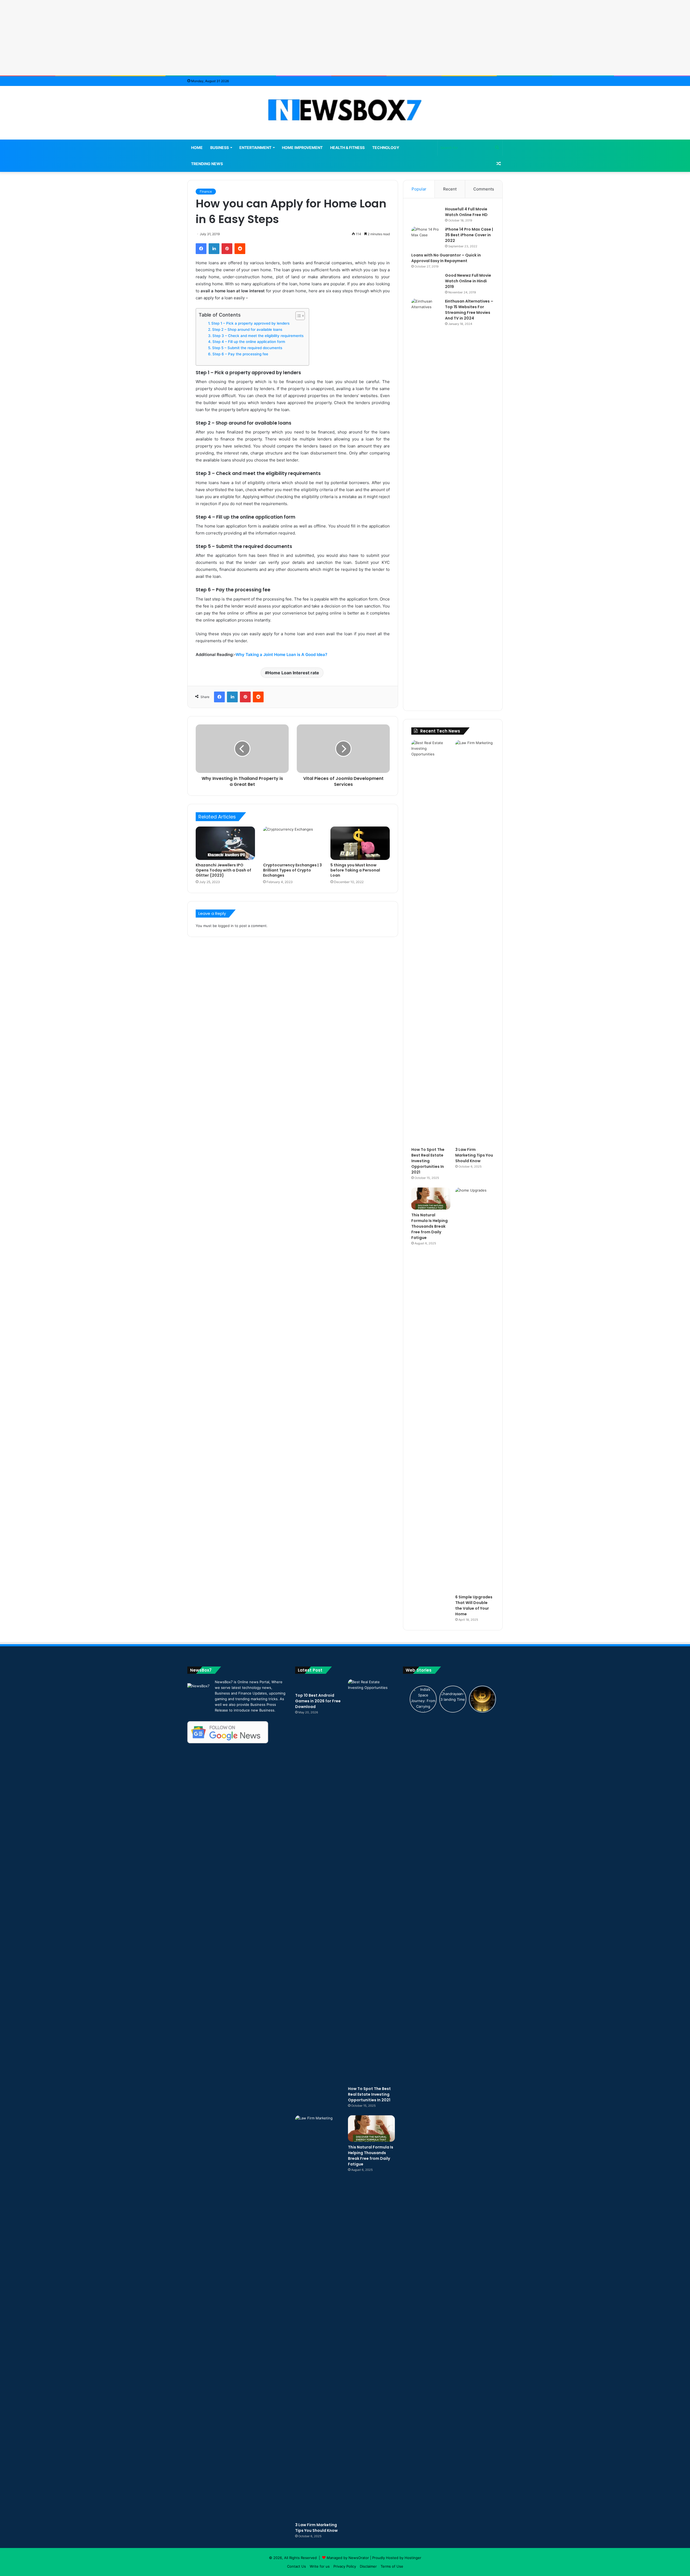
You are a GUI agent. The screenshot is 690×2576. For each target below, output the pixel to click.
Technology (386, 147)
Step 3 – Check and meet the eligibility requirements (258, 336)
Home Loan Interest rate (293, 673)
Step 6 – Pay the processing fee (240, 354)
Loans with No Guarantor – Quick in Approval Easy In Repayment (446, 258)
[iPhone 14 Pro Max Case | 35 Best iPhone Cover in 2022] (426, 237)
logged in (226, 926)
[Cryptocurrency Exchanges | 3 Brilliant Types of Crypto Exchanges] (293, 843)
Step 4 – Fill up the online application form (249, 342)
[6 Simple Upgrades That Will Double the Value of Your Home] (475, 1390)
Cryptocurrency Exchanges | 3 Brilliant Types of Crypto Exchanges (292, 870)
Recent (450, 189)
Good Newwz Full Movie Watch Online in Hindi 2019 (468, 281)
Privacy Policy (345, 2566)
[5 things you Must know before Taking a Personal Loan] (360, 843)
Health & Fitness (347, 147)
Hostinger (413, 2558)
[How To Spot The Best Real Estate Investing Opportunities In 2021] (431, 942)
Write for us (320, 2566)
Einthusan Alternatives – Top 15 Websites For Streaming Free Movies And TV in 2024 (469, 310)
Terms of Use (392, 2566)
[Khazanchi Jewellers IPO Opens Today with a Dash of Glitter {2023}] (225, 843)
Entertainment (255, 147)
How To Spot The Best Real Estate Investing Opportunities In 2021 (428, 1161)
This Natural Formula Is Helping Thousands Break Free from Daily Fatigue (429, 1226)
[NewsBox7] (345, 110)
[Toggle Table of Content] (297, 316)
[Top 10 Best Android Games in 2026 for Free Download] (319, 1685)
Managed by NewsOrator (348, 2558)
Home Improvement (302, 147)
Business (220, 147)
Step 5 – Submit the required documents (247, 348)
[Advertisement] (345, 38)
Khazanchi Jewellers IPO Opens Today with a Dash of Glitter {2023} (223, 870)
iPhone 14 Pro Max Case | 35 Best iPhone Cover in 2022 (469, 235)
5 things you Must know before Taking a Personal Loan (355, 870)
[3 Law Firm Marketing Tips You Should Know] (475, 942)
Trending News (207, 164)
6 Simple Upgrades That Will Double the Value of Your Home (474, 1605)
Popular (419, 189)
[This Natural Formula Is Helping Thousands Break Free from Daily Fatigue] (431, 1199)
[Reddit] (240, 249)
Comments (484, 189)
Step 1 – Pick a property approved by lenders (250, 323)
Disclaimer (368, 2566)
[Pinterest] (227, 249)
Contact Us (296, 2566)
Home (197, 147)
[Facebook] (201, 249)
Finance (206, 191)
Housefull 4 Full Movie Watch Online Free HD (466, 212)
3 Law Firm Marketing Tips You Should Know (474, 1155)
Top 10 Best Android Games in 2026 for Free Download (318, 1701)
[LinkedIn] (214, 249)
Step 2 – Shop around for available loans (247, 329)
